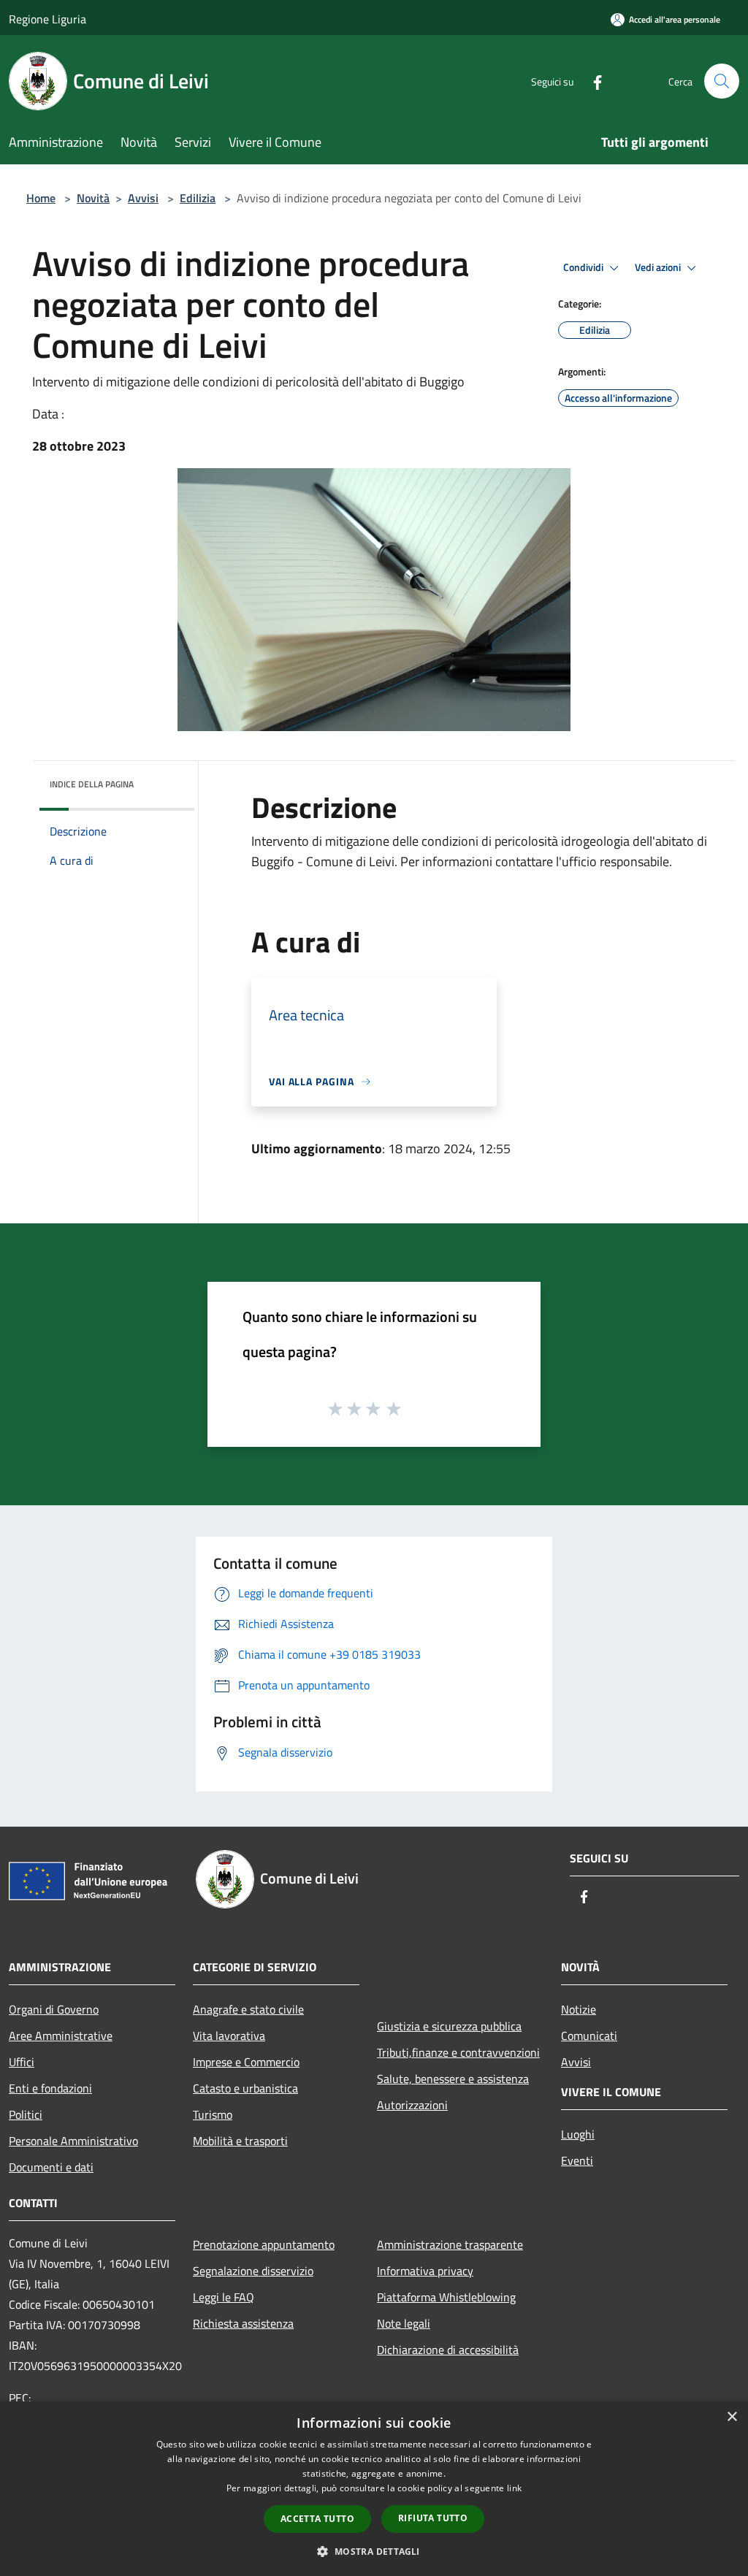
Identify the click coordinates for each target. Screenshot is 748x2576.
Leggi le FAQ (224, 2297)
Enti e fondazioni (50, 2088)
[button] (374, 2551)
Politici (26, 2114)
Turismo (213, 2114)
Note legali (404, 2323)
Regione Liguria (47, 19)
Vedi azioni (659, 267)
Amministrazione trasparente (450, 2244)
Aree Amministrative (61, 2036)
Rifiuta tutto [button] (433, 2518)
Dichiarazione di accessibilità (448, 2350)
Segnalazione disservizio (253, 2271)
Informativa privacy (425, 2271)
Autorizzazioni (412, 2105)
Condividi (584, 267)
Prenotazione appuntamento (264, 2244)
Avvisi (143, 198)
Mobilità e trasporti (240, 2141)
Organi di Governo (54, 2009)
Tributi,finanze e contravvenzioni (458, 2052)
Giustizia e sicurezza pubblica (449, 2026)
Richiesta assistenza (243, 2323)
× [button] (732, 2417)
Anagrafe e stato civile (248, 2009)
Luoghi (578, 2134)
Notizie (579, 2009)
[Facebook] (592, 81)
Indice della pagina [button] (92, 784)
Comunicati (589, 2036)
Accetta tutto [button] (317, 2519)
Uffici (22, 2062)
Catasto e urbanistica (245, 2088)
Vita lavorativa (229, 2036)
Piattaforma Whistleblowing (446, 2297)
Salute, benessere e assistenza (453, 2079)
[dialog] (374, 2489)
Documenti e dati (51, 2167)
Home (41, 198)
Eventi (577, 2160)
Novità (93, 198)
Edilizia (198, 198)
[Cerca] (722, 81)
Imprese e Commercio (246, 2062)
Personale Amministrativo (73, 2141)
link (514, 2488)
